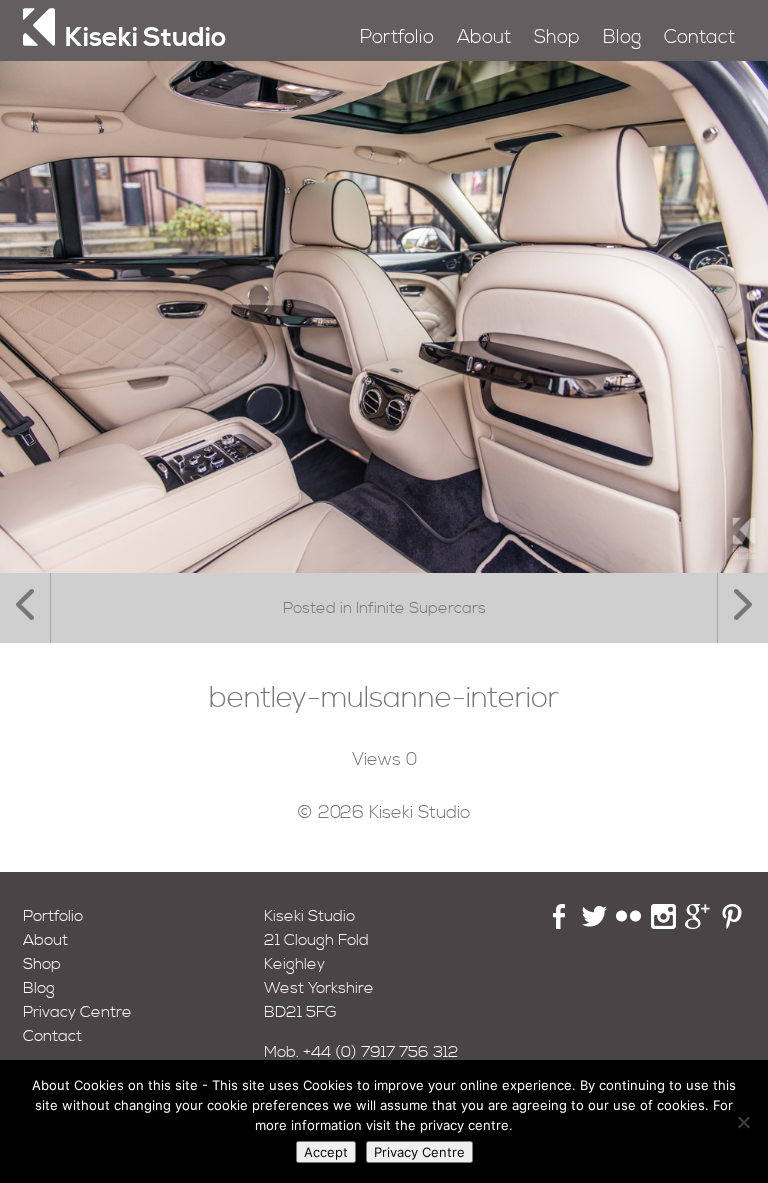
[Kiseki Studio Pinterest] (732, 924)
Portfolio (397, 37)
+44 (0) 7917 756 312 (381, 1052)
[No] (743, 1122)
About (484, 37)
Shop (557, 37)
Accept (326, 1152)
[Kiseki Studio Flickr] (628, 924)
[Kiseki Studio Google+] (697, 924)
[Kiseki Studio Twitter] (594, 924)
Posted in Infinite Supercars (384, 608)
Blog (622, 37)
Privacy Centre (77, 1012)
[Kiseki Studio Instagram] (663, 924)
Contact (699, 37)
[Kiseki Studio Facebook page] (559, 924)
